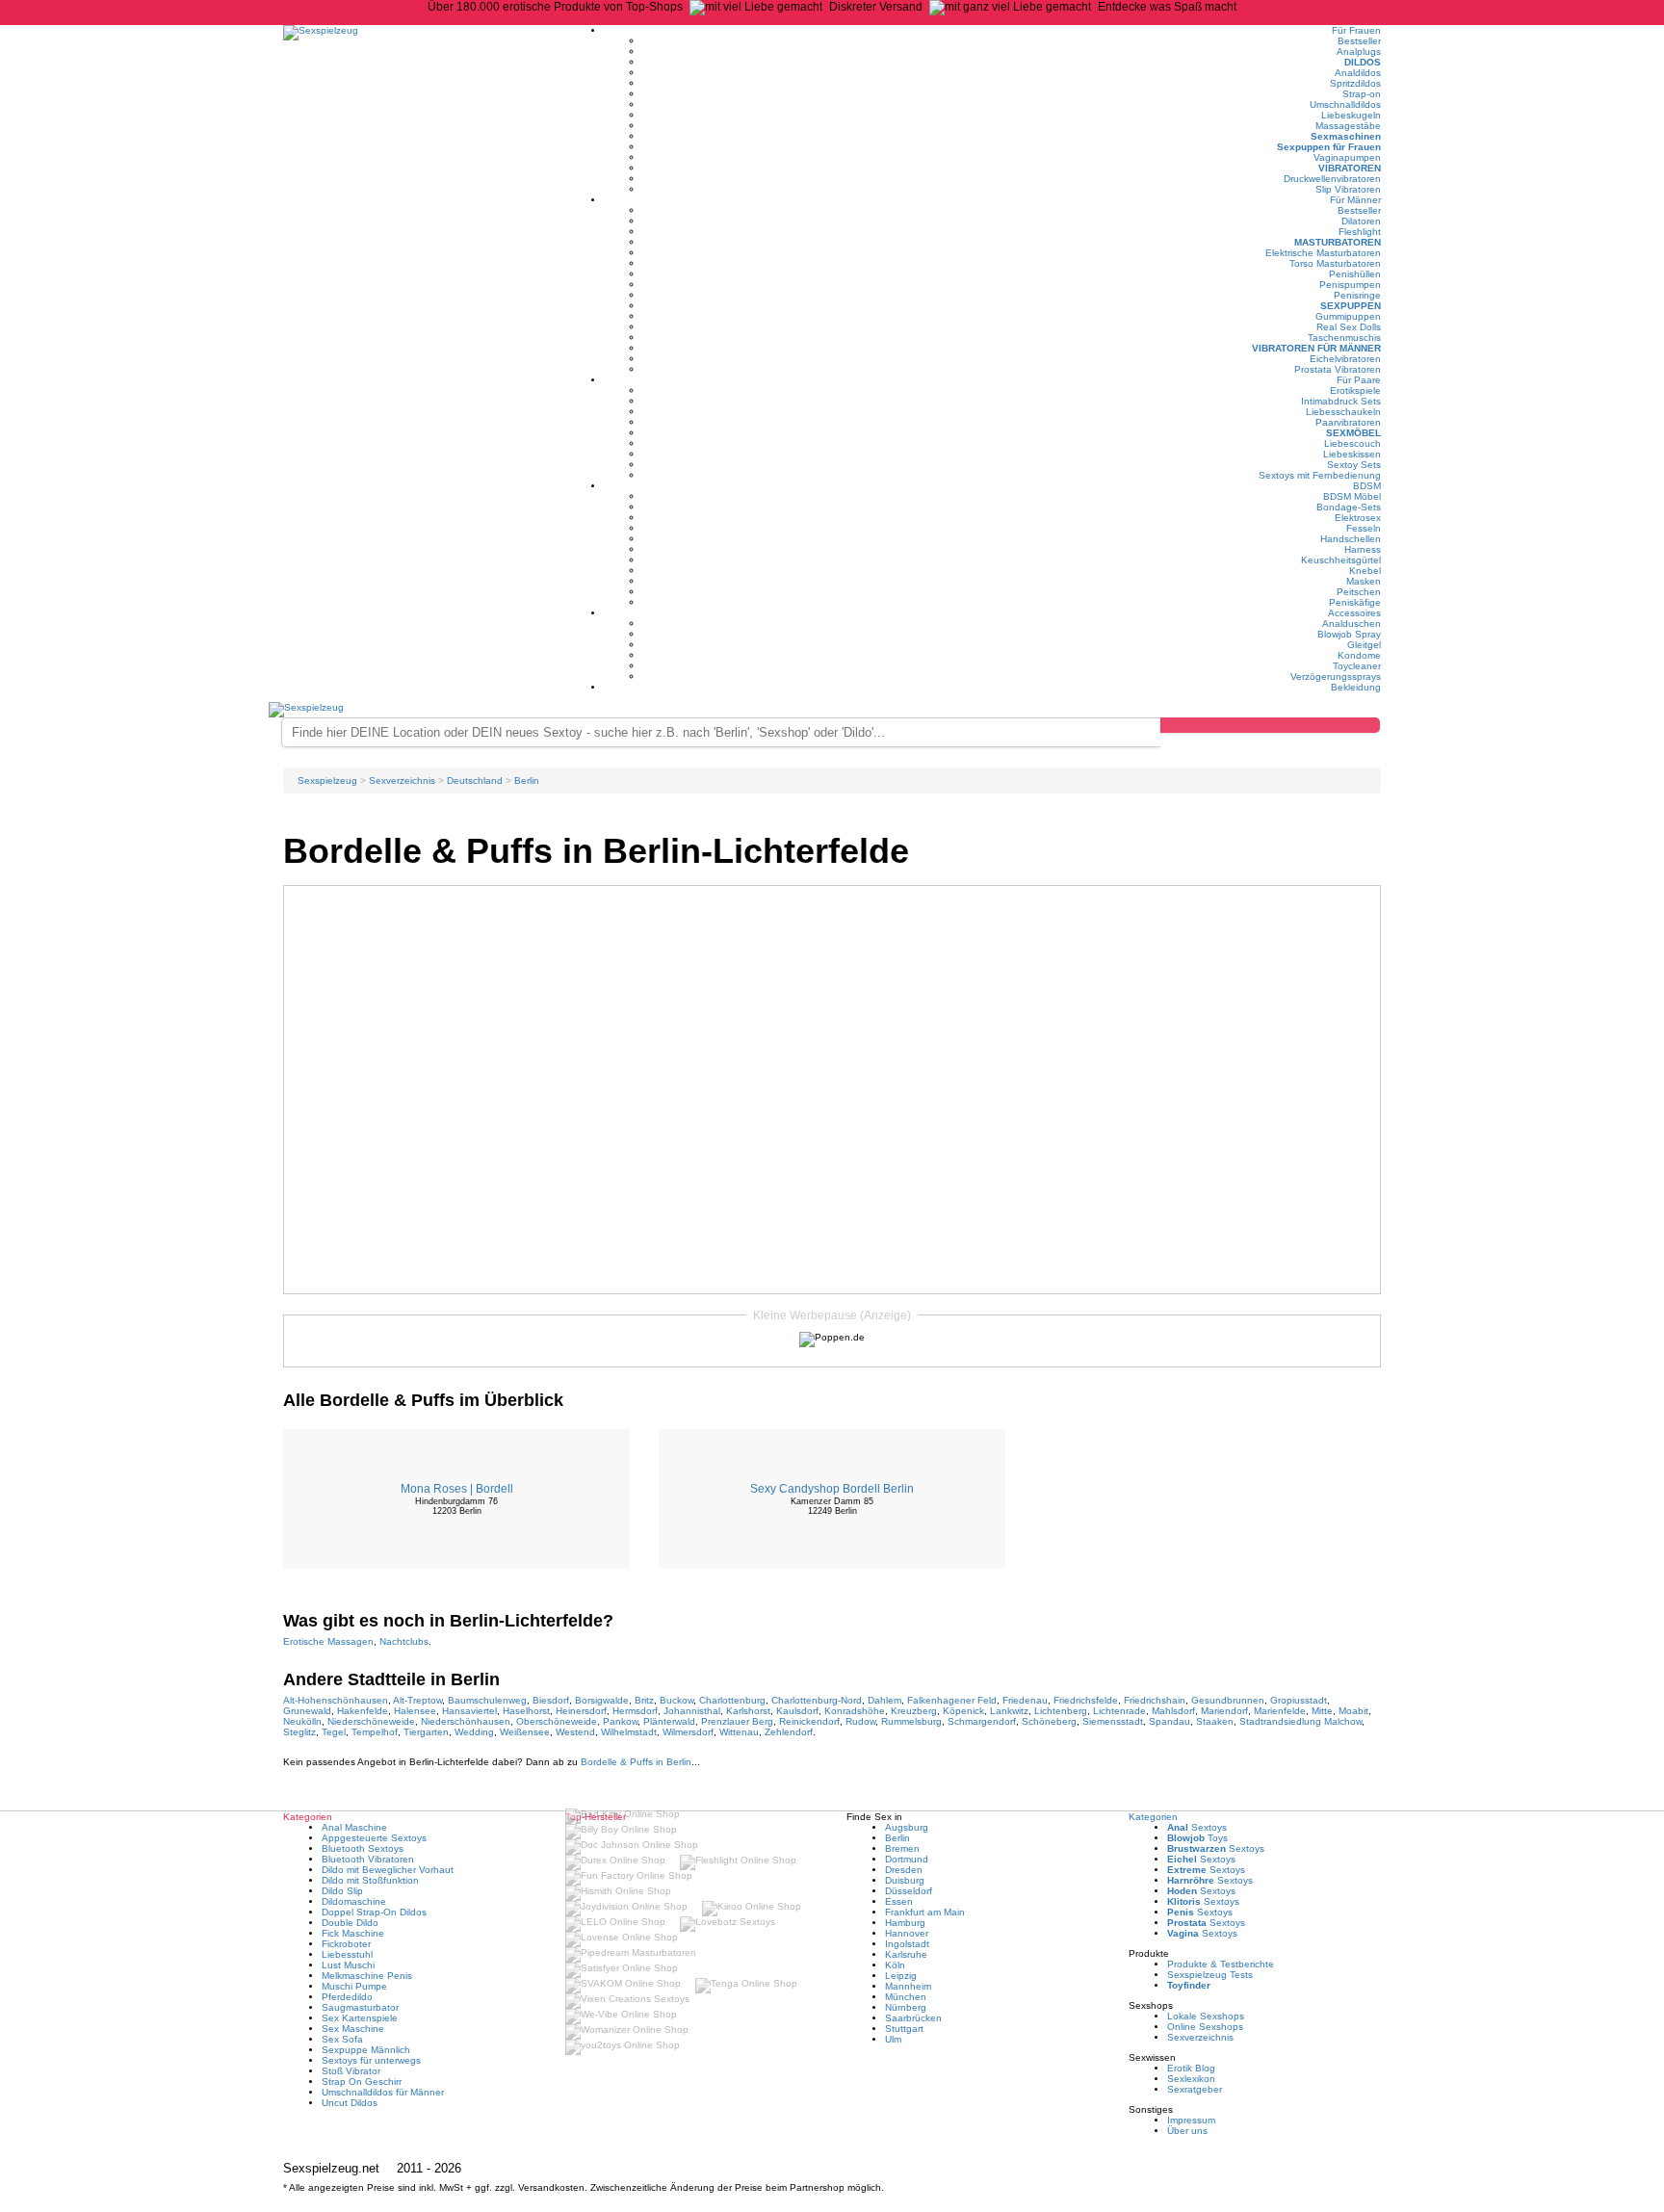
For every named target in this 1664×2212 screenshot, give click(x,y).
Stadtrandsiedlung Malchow (1300, 1721)
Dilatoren (1361, 221)
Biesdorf (551, 1700)
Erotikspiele (1355, 390)
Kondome (1359, 655)
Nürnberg (906, 2007)
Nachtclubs (404, 1641)
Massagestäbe (1348, 126)
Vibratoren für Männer (1316, 348)
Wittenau (739, 1732)
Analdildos (1358, 73)
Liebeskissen (1352, 454)
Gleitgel (1364, 645)
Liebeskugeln (1351, 115)
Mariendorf (1224, 1711)
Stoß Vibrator (351, 2071)
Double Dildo (350, 1923)
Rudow (860, 1721)
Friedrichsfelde (1086, 1700)
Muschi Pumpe (354, 1986)
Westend (575, 1732)
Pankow (620, 1721)
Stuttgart (904, 2029)
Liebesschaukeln (1343, 412)
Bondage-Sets (1349, 507)
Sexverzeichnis (1200, 2037)
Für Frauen (1356, 30)
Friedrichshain (1155, 1700)
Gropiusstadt (1299, 1700)
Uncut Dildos (350, 2103)
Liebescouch (1352, 443)
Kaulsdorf (797, 1711)
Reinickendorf (809, 1721)
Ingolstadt (907, 1944)
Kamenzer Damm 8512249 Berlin (832, 1506)
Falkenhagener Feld (952, 1700)
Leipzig (901, 1976)
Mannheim (908, 1986)
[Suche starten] (1270, 725)
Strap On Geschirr (362, 2082)
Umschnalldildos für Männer (383, 2092)
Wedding (474, 1732)
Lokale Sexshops (1206, 2016)
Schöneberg (1049, 1721)
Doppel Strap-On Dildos (374, 1912)
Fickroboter (346, 1944)
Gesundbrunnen (1228, 1700)
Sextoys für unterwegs (371, 2060)
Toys (1197, 1838)
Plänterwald (669, 1721)
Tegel (334, 1732)
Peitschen (1359, 592)
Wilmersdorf (688, 1732)
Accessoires (1354, 613)
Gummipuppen (1348, 316)
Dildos (1363, 62)
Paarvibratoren (1348, 422)
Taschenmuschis (1344, 338)
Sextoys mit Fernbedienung (1320, 475)
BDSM (1367, 486)
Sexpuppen (1351, 306)
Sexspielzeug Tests (1210, 1975)
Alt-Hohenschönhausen (336, 1700)
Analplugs (1359, 52)
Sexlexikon (1191, 2079)
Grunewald (307, 1711)
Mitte (1322, 1711)
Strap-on (1362, 94)
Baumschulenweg (487, 1700)
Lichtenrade (1119, 1711)
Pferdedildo (347, 1997)
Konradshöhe (855, 1711)
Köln (895, 1965)
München (906, 1997)
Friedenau (1025, 1700)
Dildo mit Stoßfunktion (370, 1880)
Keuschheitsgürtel (1341, 560)
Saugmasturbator (360, 2007)
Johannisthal (692, 1711)
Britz (644, 1700)
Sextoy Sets (1354, 465)
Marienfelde (1280, 1711)
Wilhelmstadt (629, 1732)
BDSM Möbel (1352, 496)
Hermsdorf (635, 1711)
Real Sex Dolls (1349, 327)
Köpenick (963, 1711)
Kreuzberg (914, 1711)
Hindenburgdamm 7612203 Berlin (456, 1506)
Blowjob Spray (1349, 634)
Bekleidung (1356, 687)
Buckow (676, 1700)
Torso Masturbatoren (1335, 263)
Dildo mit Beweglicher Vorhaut (388, 1870)
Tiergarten (426, 1732)
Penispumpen (1350, 285)
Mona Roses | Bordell (457, 1489)
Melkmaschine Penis (367, 1976)
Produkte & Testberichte (1221, 1964)
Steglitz (299, 1732)
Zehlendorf (789, 1732)
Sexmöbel (1353, 433)
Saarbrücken (913, 2018)
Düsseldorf (909, 1891)
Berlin (897, 1838)
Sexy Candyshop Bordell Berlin (832, 1489)
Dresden (904, 1870)
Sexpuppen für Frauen (1329, 147)
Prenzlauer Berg (737, 1721)
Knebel (1365, 571)
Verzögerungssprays (1336, 677)
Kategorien (1153, 1817)
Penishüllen (1355, 274)
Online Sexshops (1205, 2027)
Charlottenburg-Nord (817, 1700)
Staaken (1215, 1721)
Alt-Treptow (417, 1700)
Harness (1363, 549)
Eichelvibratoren (1345, 359)
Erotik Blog (1191, 2068)
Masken (1364, 581)
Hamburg (905, 1923)
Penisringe (1357, 295)
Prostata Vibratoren (1338, 369)
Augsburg (907, 1827)
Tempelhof (375, 1732)
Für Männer (1355, 200)
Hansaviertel (469, 1711)
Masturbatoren (1338, 242)
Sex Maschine (353, 2029)
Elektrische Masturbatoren (1323, 253)
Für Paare (1359, 380)
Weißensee (525, 1732)
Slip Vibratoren (1348, 189)
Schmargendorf (982, 1721)
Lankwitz (1009, 1711)
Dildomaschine (354, 1901)
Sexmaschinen (1346, 136)
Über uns (1187, 2131)
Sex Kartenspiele (360, 2018)
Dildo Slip (342, 1891)
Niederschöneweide (371, 1721)
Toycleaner (1357, 666)
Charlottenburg (732, 1700)
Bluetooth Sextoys (363, 1848)
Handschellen (1351, 539)
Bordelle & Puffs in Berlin (636, 1762)
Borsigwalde (602, 1700)
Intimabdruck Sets (1341, 401)
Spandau (1170, 1721)
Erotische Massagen (328, 1641)
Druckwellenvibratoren (1332, 179)
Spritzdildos (1355, 83)
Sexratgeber (1195, 2089)
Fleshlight (1360, 232)
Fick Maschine (353, 1933)
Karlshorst (748, 1711)
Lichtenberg (1061, 1711)
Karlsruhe (906, 1954)
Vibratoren (1350, 168)
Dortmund (907, 1859)
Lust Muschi (348, 1965)
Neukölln (302, 1721)
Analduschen (1352, 624)
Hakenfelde (363, 1711)
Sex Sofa (342, 2039)
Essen (899, 1901)
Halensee (415, 1711)
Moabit (1353, 1711)
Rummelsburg (911, 1721)
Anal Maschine (354, 1827)
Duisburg (905, 1880)
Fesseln (1364, 528)
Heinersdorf (581, 1711)
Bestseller (1359, 41)
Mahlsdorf (1173, 1711)
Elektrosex (1358, 518)
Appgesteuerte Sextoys (374, 1838)
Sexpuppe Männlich (366, 2050)
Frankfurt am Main (925, 1912)
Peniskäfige (1355, 602)
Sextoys (1197, 1827)
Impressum (1191, 2120)
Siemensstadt (1113, 1721)
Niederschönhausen (466, 1721)
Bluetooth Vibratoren (368, 1859)
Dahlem (884, 1700)
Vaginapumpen (1347, 157)
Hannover (907, 1933)
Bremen (902, 1848)
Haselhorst (526, 1711)
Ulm (893, 2039)
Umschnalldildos (1345, 104)
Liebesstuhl (347, 1954)
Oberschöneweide (557, 1721)
